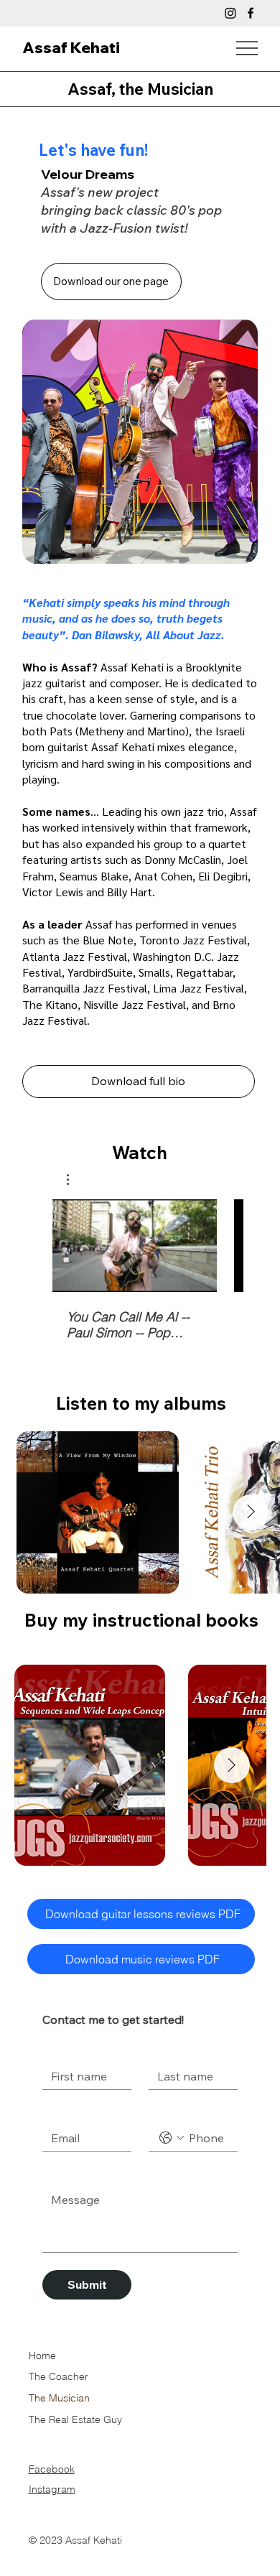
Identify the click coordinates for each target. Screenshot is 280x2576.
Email (59, 2113)
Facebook (52, 2469)
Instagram (52, 2489)
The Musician (59, 2398)
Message (67, 2175)
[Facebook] (251, 13)
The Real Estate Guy (75, 2419)
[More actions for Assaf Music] (75, 1180)
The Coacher (59, 2376)
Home (42, 2356)
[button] (75, 1180)
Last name (173, 2051)
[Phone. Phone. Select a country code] (172, 2138)
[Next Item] (251, 1512)
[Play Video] (135, 1245)
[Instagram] (230, 13)
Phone (164, 2113)
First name (67, 2051)
